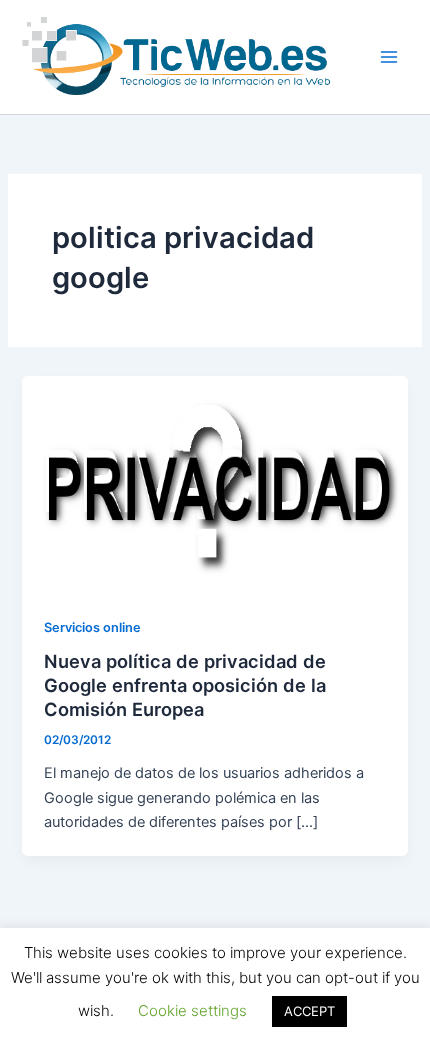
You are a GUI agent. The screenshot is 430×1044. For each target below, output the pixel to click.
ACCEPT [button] (309, 1011)
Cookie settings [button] (192, 1010)
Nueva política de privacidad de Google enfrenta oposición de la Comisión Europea (185, 684)
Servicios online (92, 627)
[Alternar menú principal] (389, 57)
